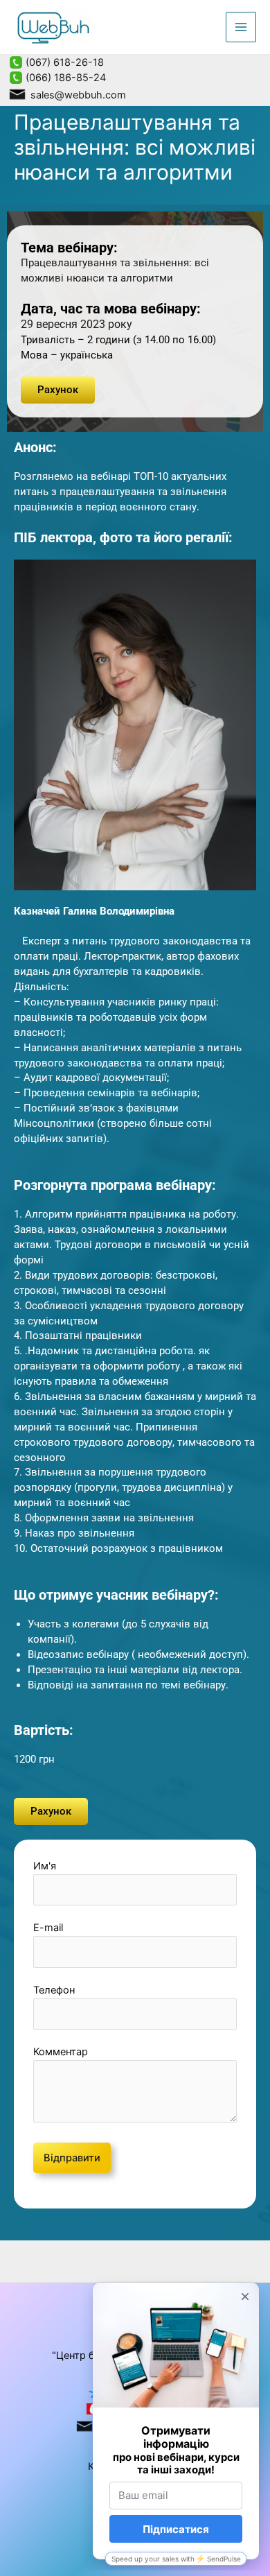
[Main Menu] (241, 27)
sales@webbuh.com (77, 95)
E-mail (48, 1928)
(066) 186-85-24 (64, 78)
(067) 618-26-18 (63, 62)
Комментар (61, 2052)
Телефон (54, 1990)
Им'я (45, 1866)
